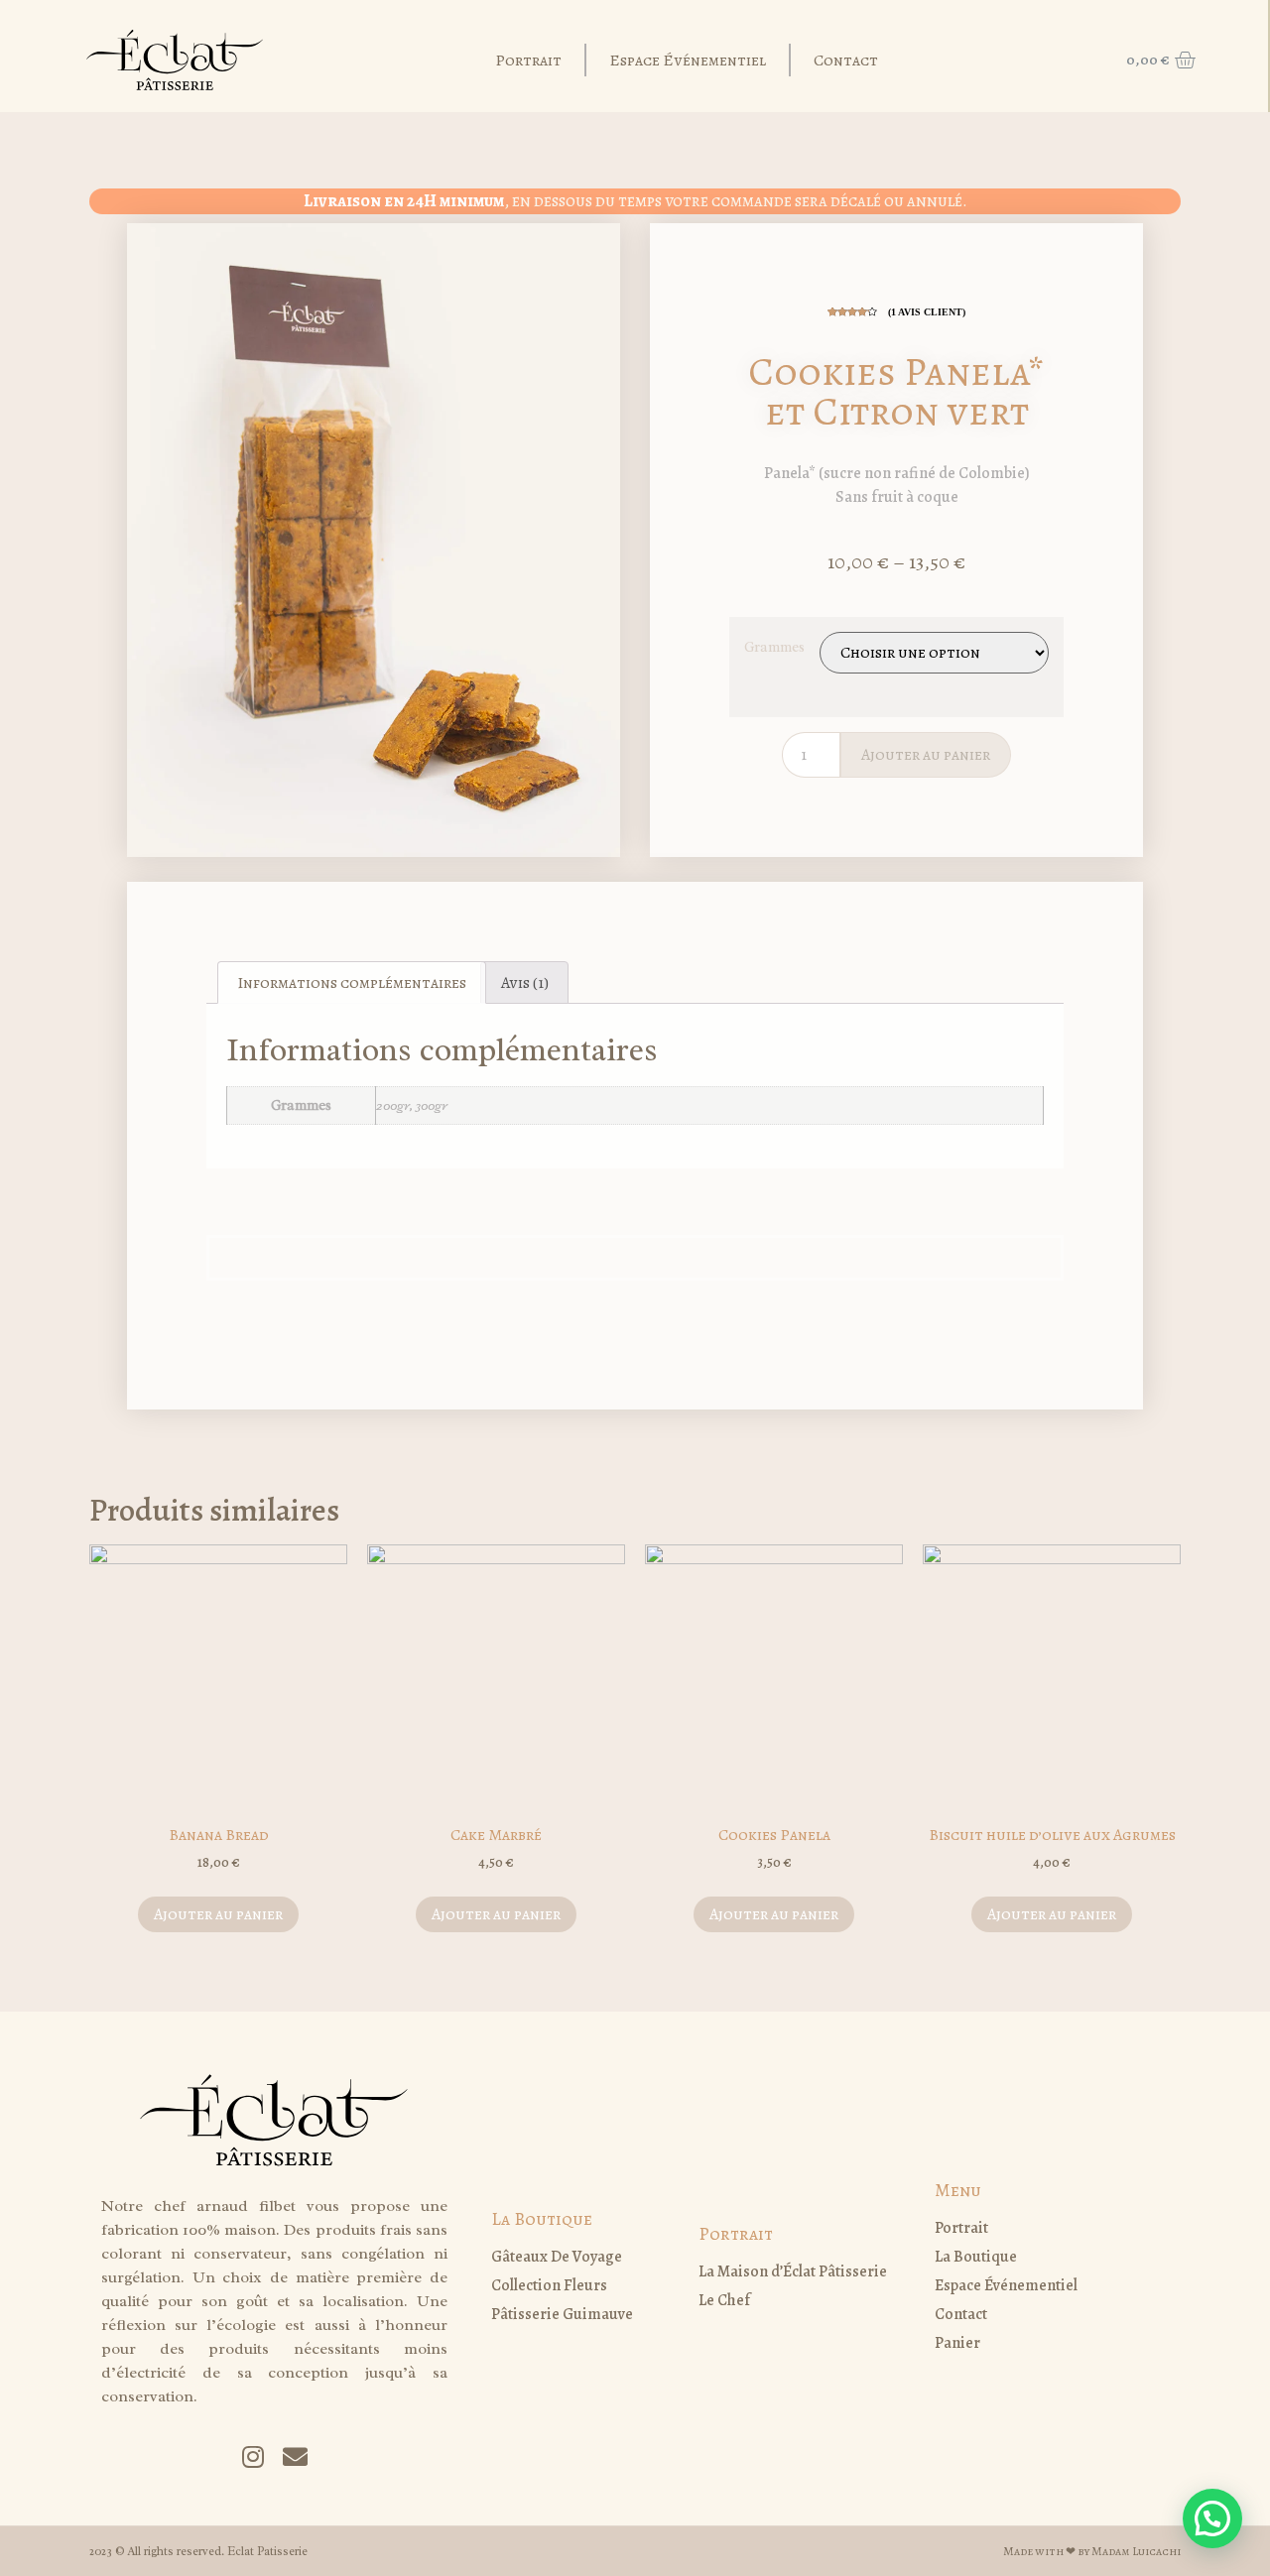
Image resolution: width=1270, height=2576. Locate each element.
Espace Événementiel (688, 61)
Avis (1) (525, 983)
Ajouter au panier (926, 755)
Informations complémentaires (352, 983)
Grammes (774, 647)
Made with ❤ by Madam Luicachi (1092, 2551)
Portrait (528, 61)
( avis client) (927, 312)
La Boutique (542, 2219)
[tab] (352, 983)
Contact (846, 61)
